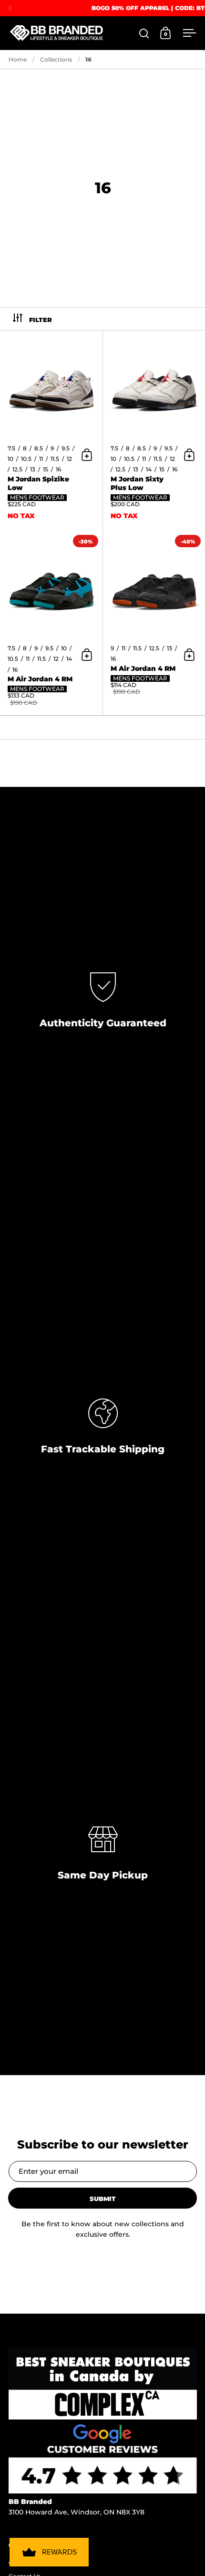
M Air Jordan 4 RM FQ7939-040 (51, 623)
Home (18, 59)
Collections (56, 59)
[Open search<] (144, 33)
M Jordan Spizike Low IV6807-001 (51, 431)
